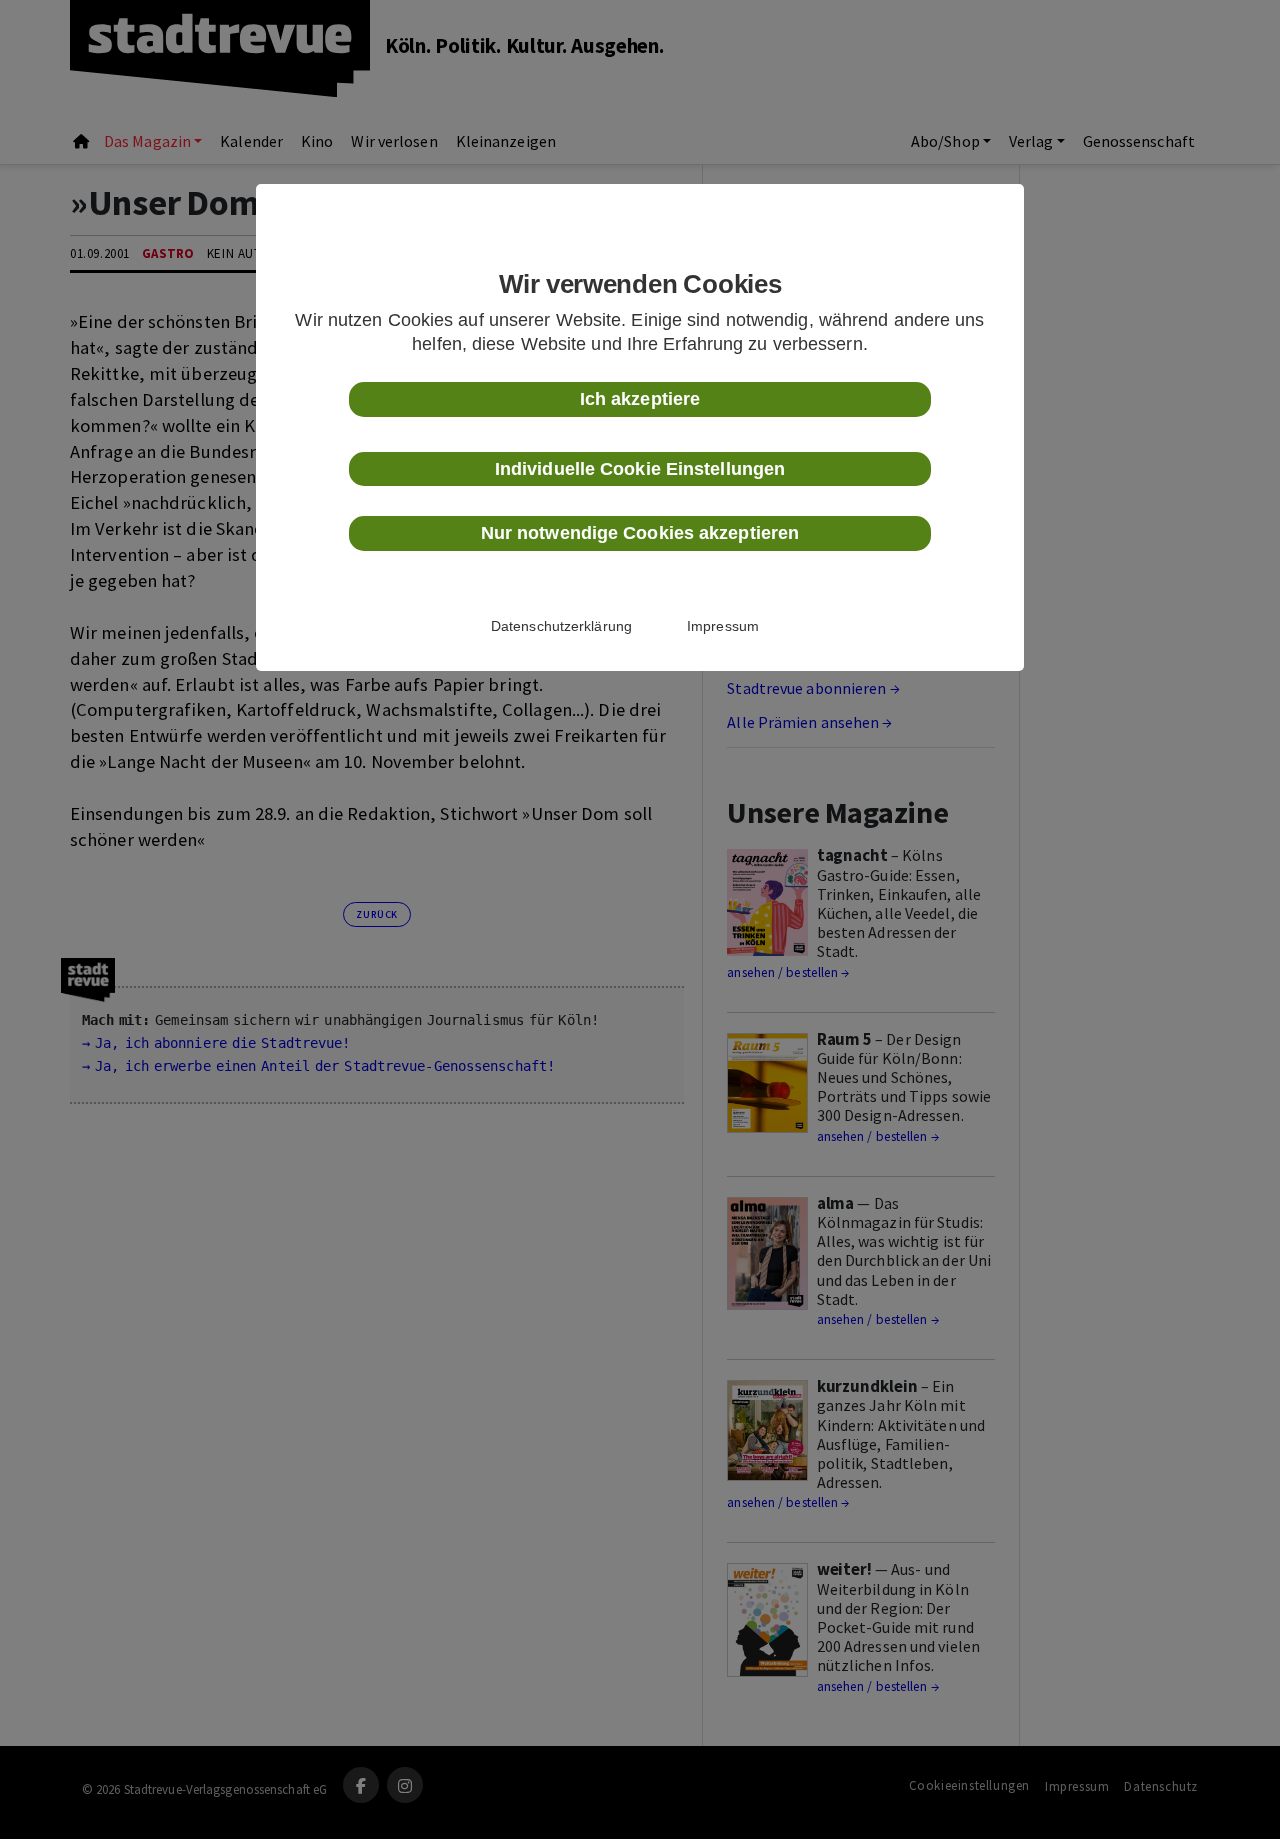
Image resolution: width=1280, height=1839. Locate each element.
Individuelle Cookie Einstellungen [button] (640, 469)
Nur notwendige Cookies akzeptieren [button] (640, 533)
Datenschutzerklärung (561, 626)
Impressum (723, 626)
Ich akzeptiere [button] (640, 399)
